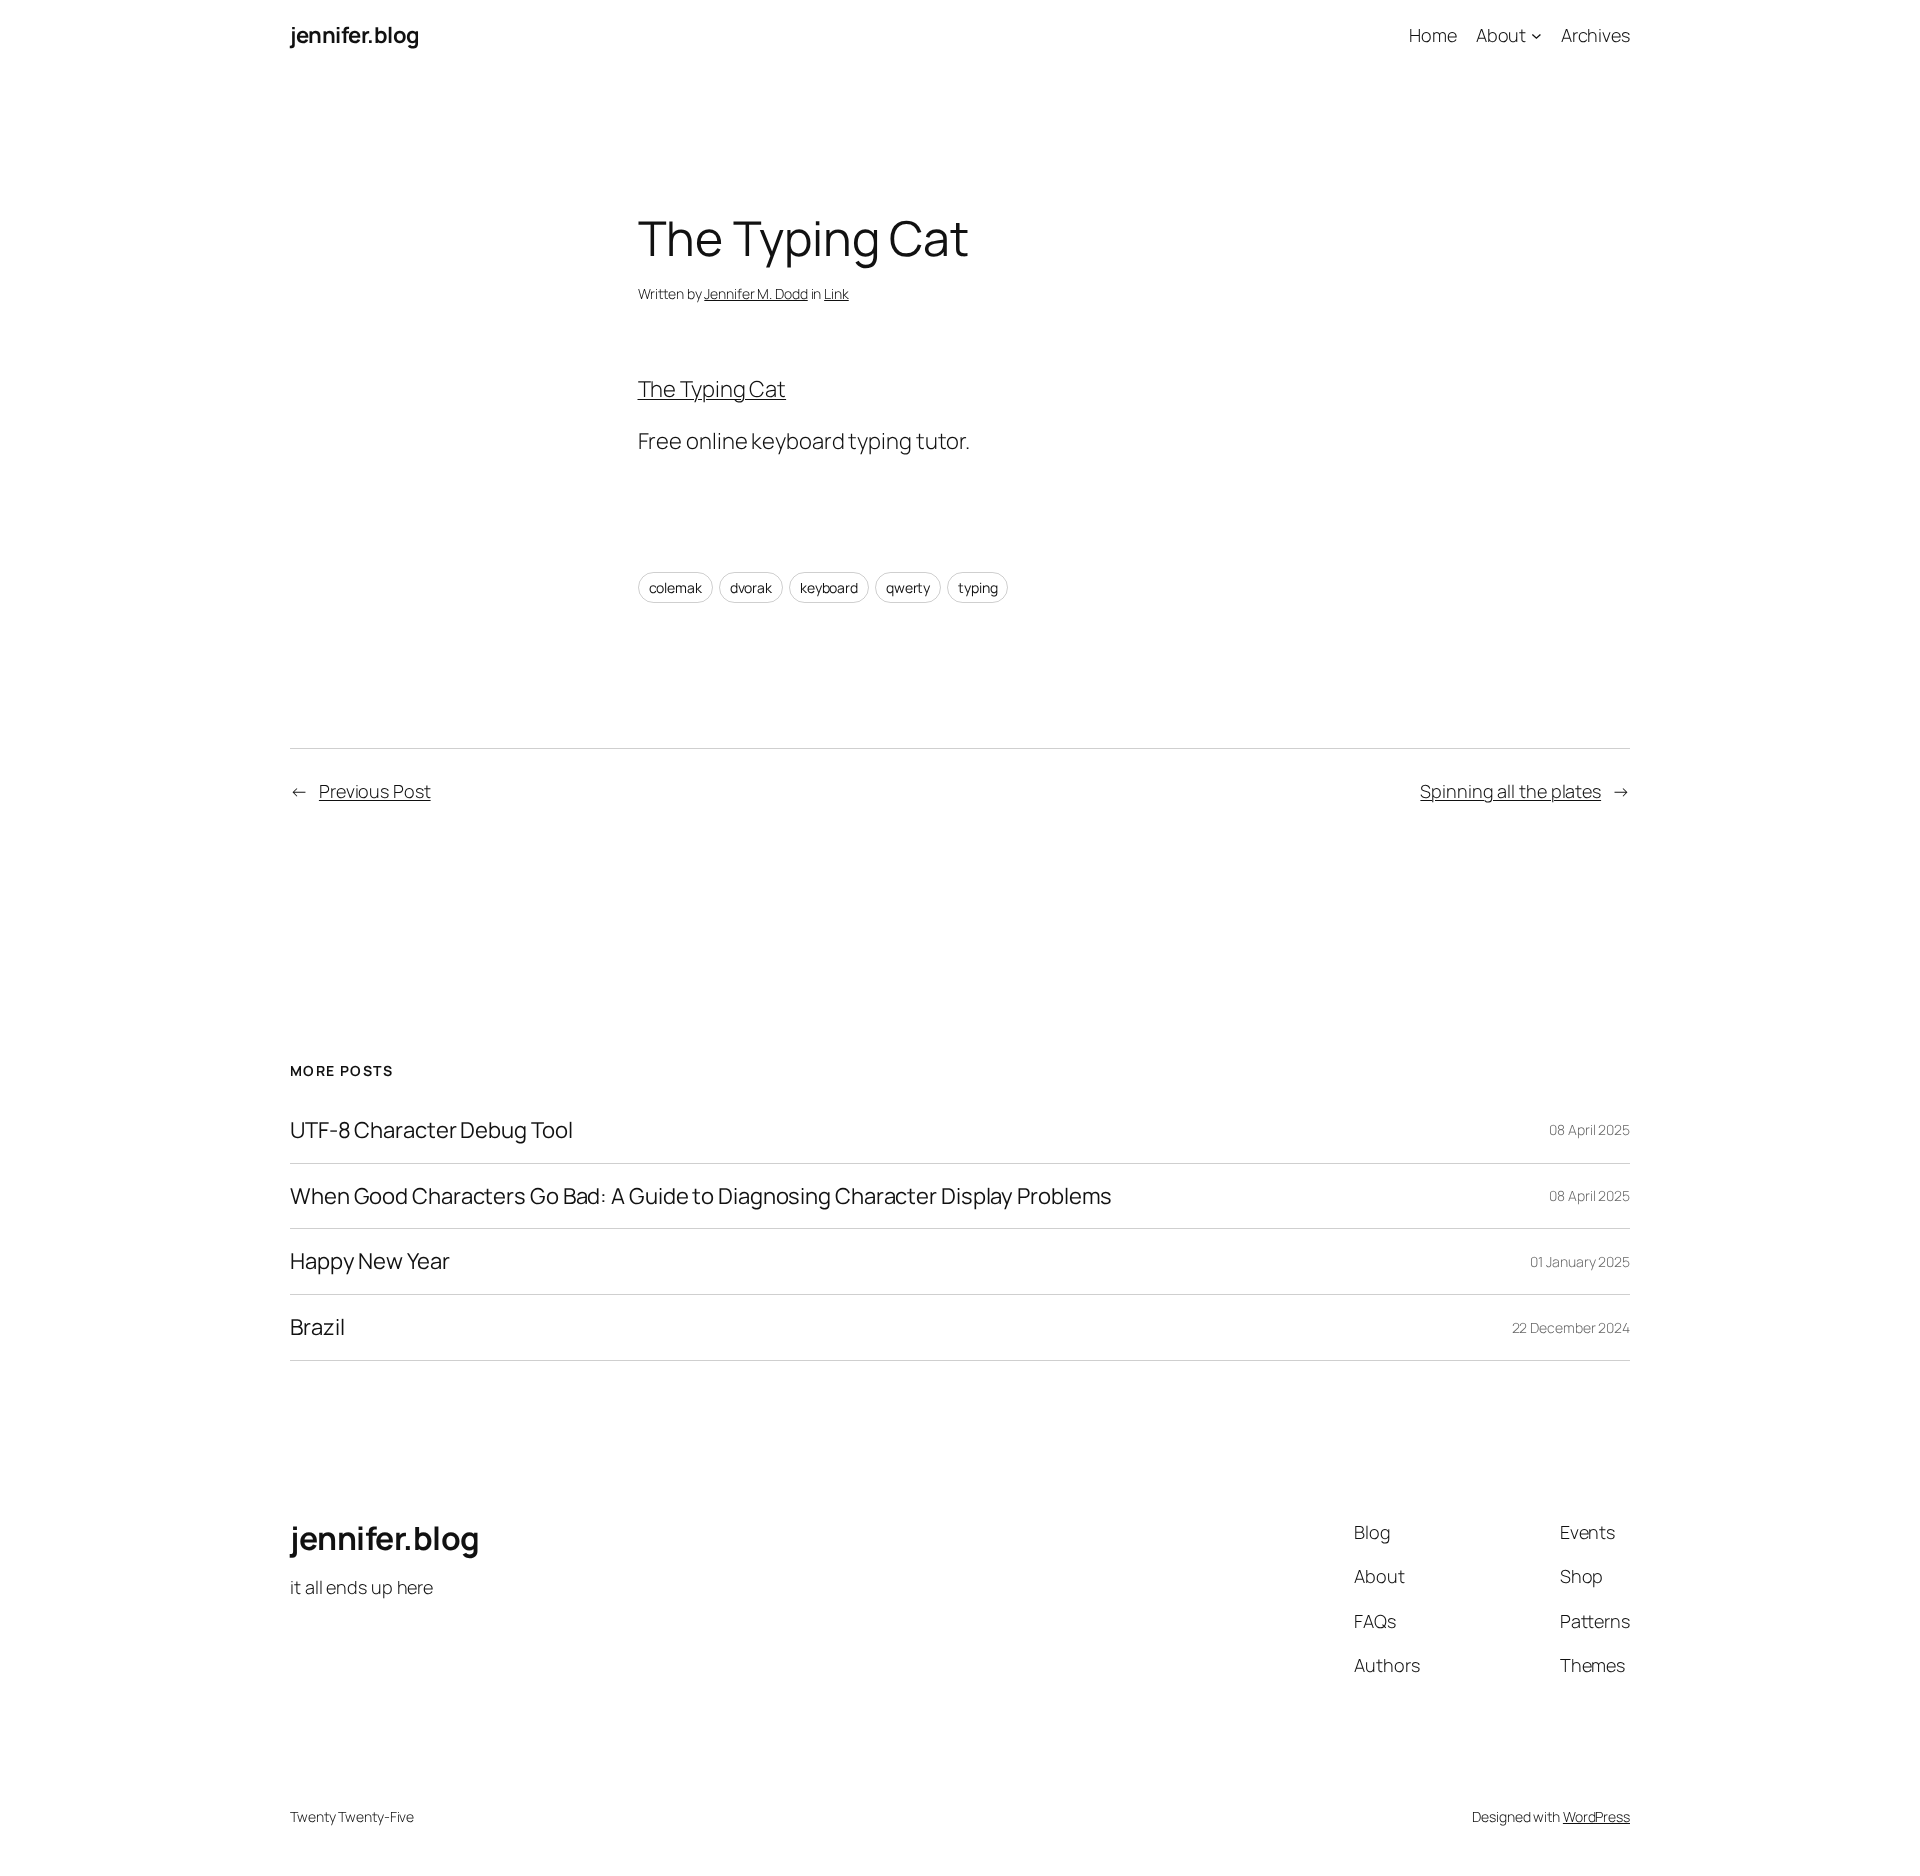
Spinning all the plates (1510, 791)
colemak (675, 587)
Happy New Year (370, 1261)
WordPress (1596, 1816)
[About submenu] (1536, 35)
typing (977, 587)
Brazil (317, 1327)
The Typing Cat (712, 389)
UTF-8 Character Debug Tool (431, 1130)
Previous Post (375, 791)
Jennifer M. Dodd (755, 293)
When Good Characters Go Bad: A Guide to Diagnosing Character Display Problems (701, 1196)
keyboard (829, 587)
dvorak (751, 587)
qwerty (908, 587)
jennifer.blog (355, 35)
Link (836, 293)
